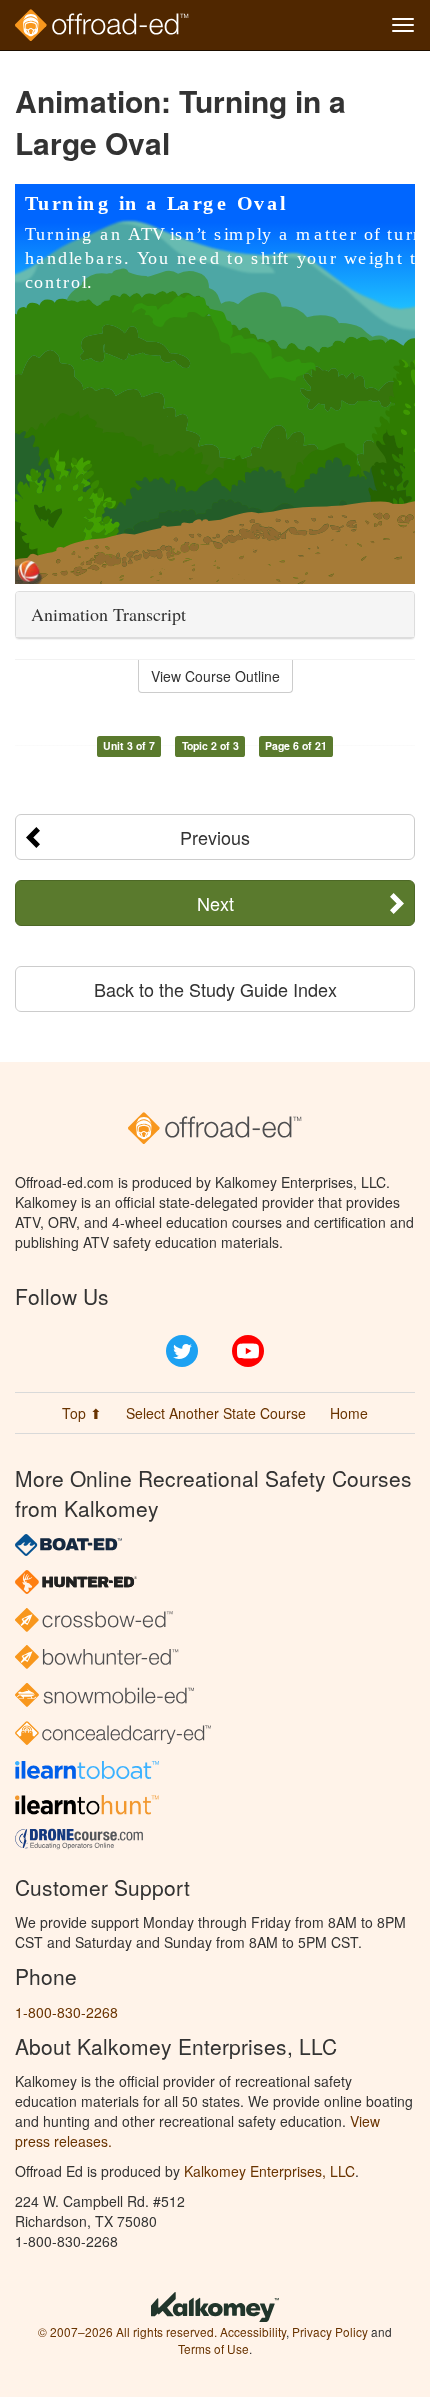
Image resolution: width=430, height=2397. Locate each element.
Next (215, 903)
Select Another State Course (216, 1413)
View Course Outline (215, 676)
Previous (215, 837)
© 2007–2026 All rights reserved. (127, 2331)
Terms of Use (213, 2348)
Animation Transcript (108, 614)
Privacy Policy (330, 2331)
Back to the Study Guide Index (215, 989)
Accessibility (253, 2331)
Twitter (182, 1351)
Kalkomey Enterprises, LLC (269, 2171)
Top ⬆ (82, 1413)
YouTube (248, 1351)
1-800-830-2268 (66, 2012)
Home (349, 1413)
